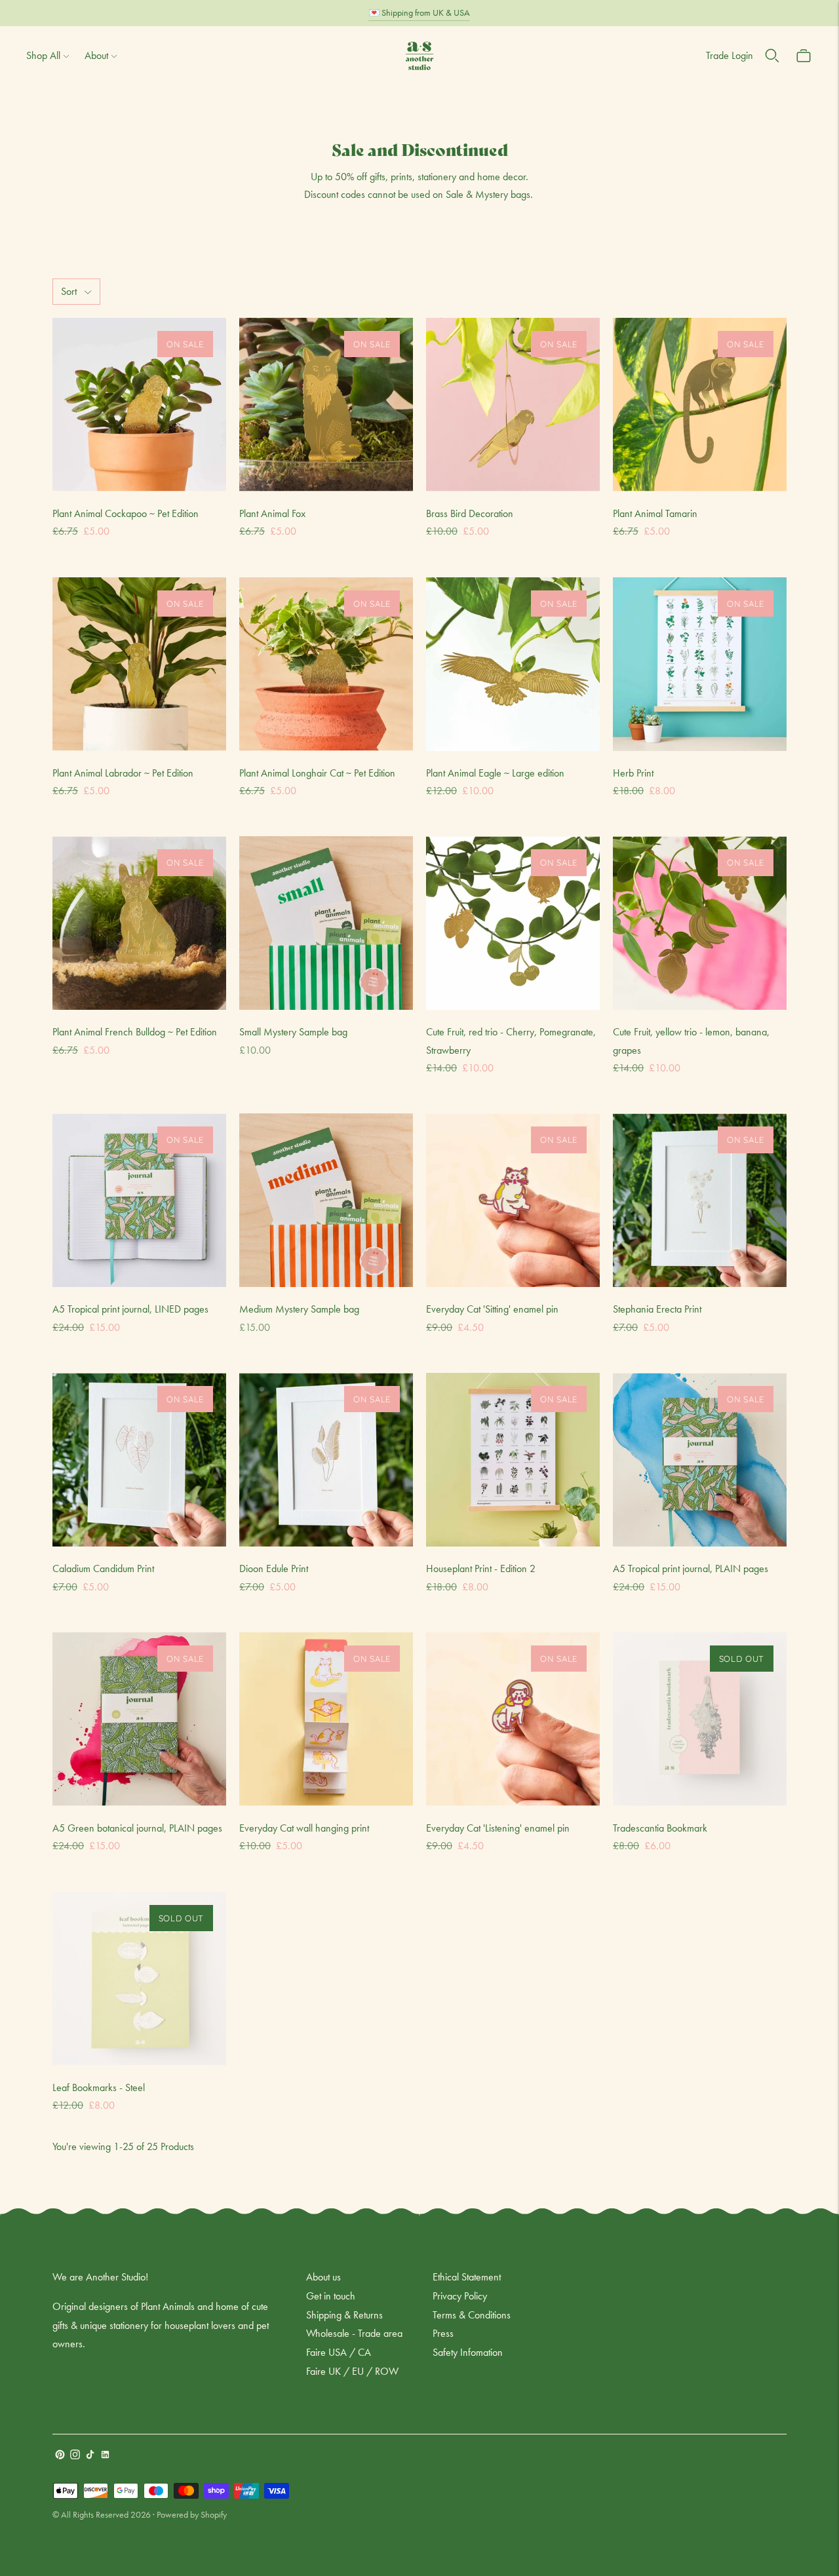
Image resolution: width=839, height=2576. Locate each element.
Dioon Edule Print (274, 1568)
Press (443, 2333)
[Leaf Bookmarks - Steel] (139, 1979)
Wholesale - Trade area (354, 2333)
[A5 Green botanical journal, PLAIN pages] (139, 1719)
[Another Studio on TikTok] (90, 2456)
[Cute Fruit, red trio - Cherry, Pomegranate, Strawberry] (513, 923)
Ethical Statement (467, 2277)
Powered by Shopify (192, 2514)
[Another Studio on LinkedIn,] (105, 2456)
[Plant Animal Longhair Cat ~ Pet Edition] (326, 664)
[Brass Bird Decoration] (513, 405)
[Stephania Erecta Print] (700, 1200)
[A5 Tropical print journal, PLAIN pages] (700, 1460)
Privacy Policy (460, 2296)
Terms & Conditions (472, 2315)
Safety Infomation (468, 2352)
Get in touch (331, 2296)
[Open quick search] (772, 56)
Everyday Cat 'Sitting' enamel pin (492, 1309)
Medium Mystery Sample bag (299, 1309)
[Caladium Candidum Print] (139, 1460)
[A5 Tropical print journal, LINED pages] (139, 1200)
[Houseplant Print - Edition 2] (513, 1460)
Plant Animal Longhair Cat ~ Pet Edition (317, 773)
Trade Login (730, 55)
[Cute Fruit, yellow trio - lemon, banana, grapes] (700, 923)
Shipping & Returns (344, 2315)
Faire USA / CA (339, 2352)
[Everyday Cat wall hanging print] (326, 1719)
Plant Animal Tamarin (655, 513)
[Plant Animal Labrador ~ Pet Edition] (139, 664)
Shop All (43, 55)
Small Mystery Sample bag (293, 1032)
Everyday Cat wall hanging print (304, 1828)
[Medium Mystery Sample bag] (326, 1200)
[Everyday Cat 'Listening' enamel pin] (513, 1719)
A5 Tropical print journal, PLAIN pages (691, 1568)
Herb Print (633, 773)
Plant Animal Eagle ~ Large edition (495, 773)
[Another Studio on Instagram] (75, 2456)
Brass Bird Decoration (470, 513)
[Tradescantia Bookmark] (700, 1719)
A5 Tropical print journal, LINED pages (130, 1309)
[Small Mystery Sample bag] (326, 923)
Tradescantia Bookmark (660, 1828)
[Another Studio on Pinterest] (60, 2456)
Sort (69, 291)
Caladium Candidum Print (103, 1568)
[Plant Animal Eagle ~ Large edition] (513, 664)
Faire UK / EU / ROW (352, 2371)
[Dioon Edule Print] (326, 1460)
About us (323, 2277)
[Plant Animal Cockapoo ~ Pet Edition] (139, 405)
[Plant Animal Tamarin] (700, 405)
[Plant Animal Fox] (326, 405)
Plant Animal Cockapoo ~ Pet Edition (126, 513)
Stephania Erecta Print (657, 1309)
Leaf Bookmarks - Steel (99, 2087)
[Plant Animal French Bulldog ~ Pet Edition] (139, 923)
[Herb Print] (700, 664)
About (96, 55)
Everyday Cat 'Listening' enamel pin (498, 1828)
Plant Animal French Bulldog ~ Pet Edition (135, 1032)
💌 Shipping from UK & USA (419, 12)
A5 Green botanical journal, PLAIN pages (137, 1828)
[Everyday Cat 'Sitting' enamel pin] (513, 1200)
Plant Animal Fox (272, 513)
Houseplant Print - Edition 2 (481, 1568)
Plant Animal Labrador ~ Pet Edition (123, 773)
